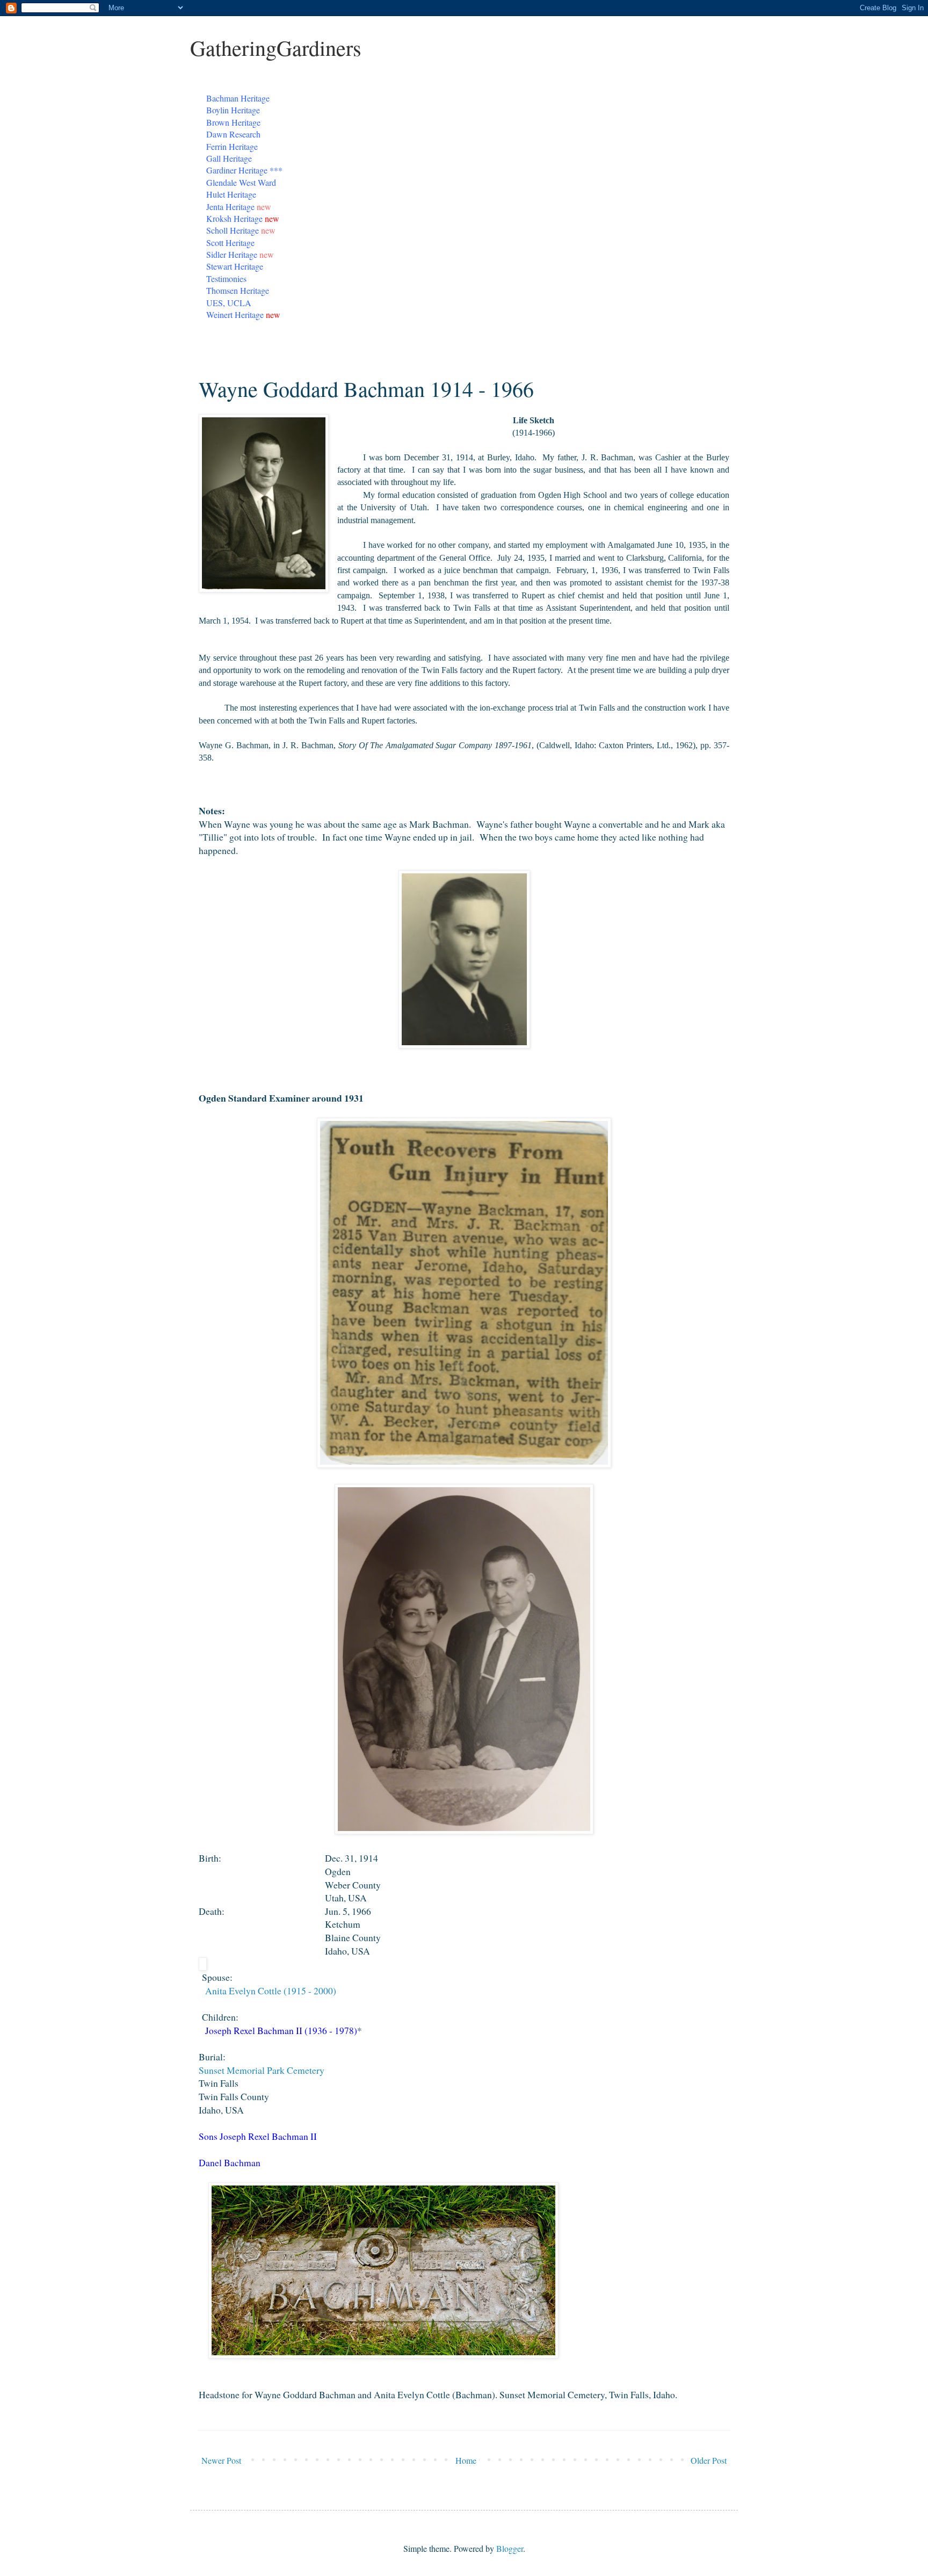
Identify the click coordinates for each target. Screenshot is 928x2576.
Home (466, 2460)
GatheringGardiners (276, 48)
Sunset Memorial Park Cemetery (262, 2070)
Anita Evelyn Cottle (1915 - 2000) (271, 1991)
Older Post (709, 2460)
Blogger (510, 2548)
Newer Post (221, 2460)
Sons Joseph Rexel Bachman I (256, 2136)
